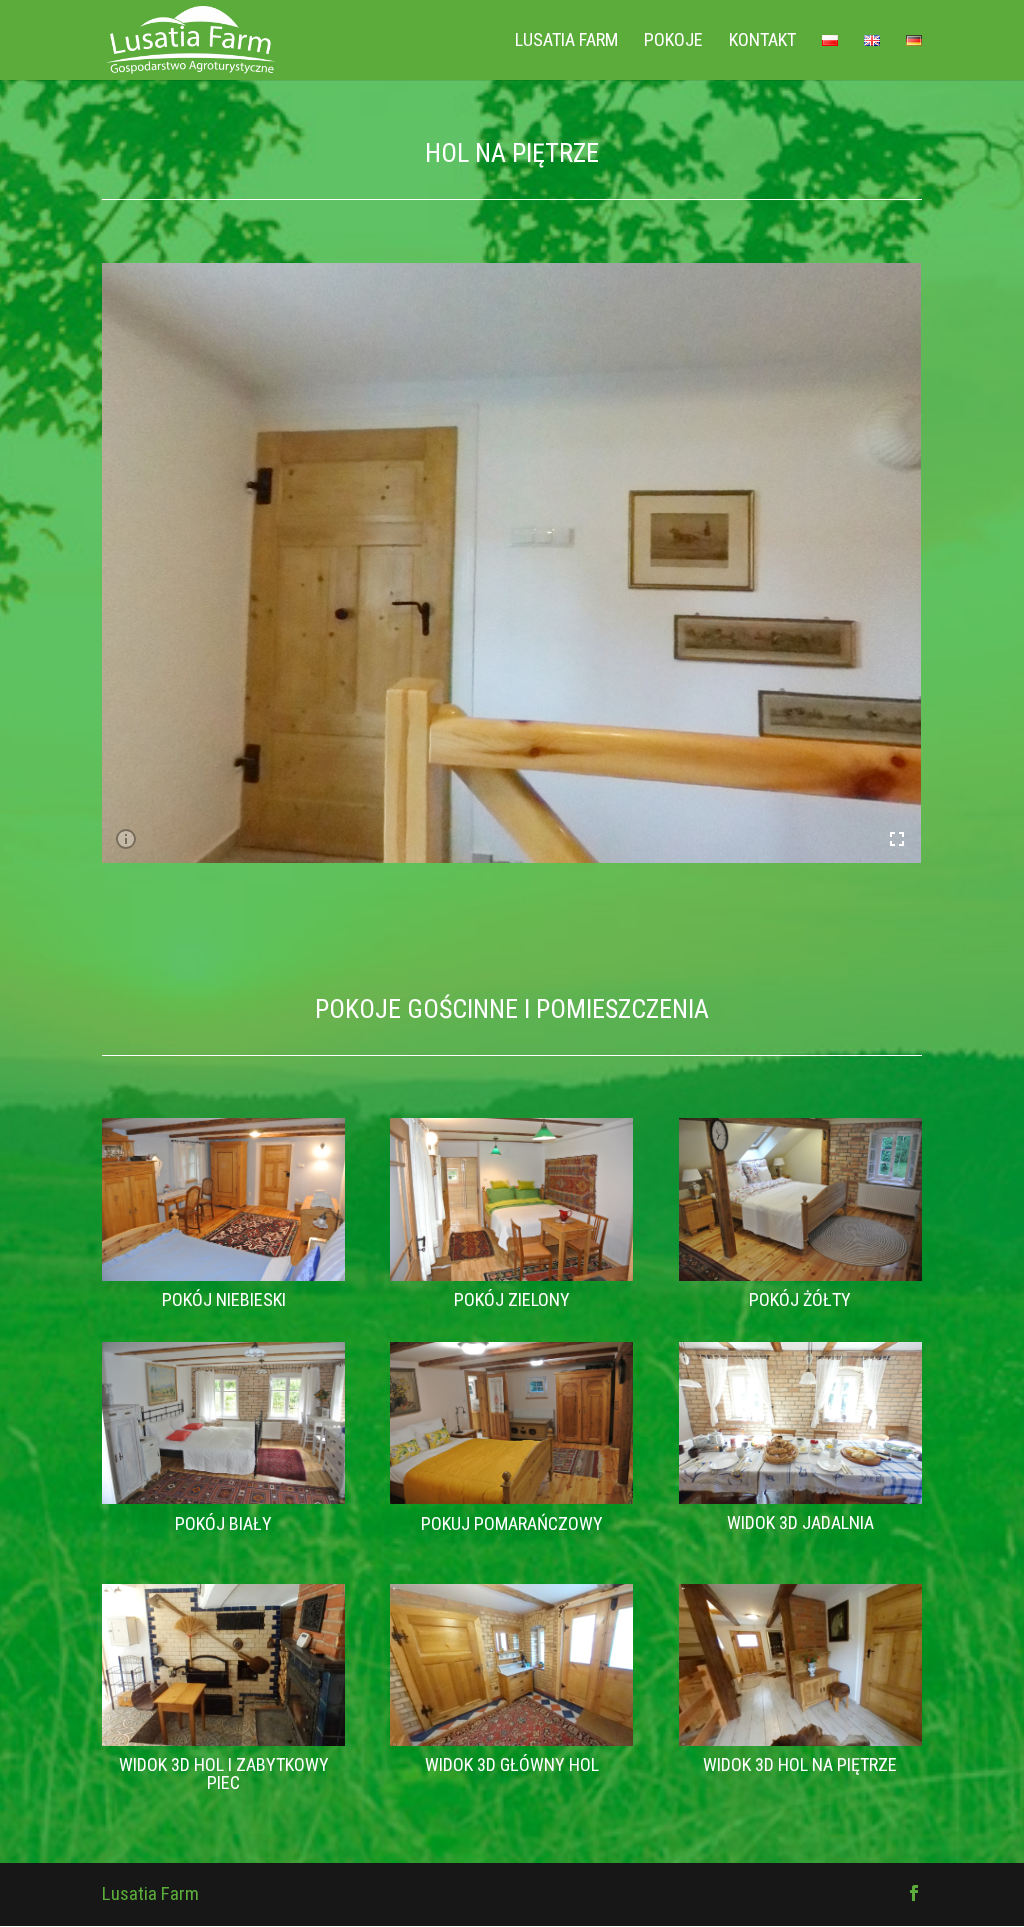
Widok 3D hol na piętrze (800, 1764)
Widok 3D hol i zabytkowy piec (224, 1773)
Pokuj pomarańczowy (512, 1523)
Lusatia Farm (566, 41)
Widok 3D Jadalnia (800, 1522)
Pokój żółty (800, 1299)
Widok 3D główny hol (512, 1764)
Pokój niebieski (224, 1299)
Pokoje (673, 41)
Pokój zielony (512, 1299)
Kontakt (762, 41)
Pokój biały (223, 1523)
